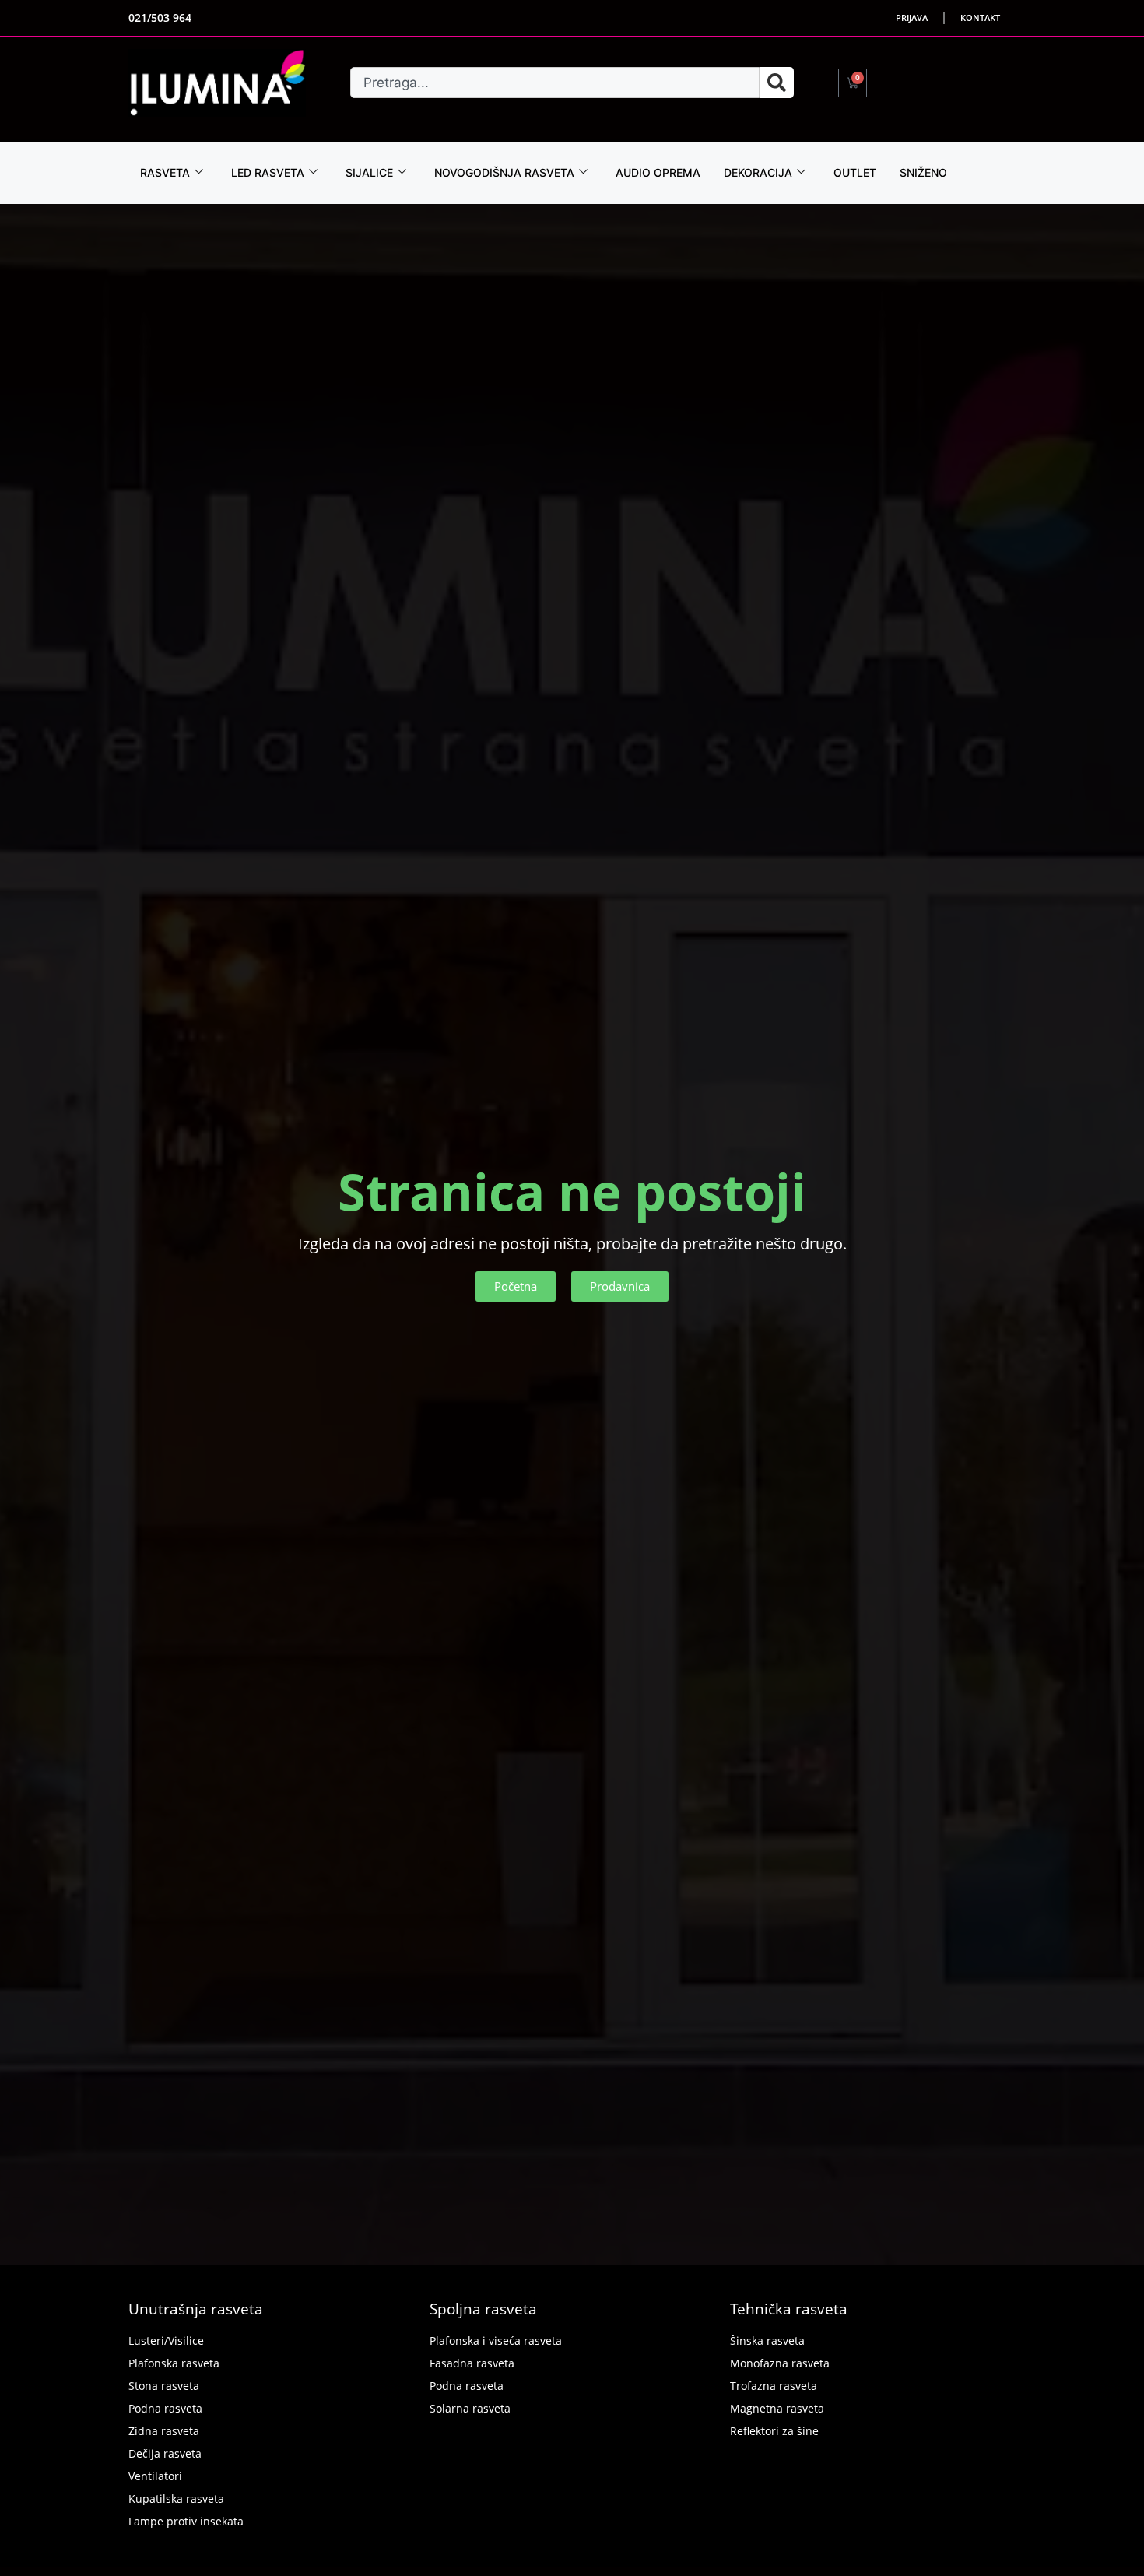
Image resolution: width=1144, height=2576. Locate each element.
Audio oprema (658, 172)
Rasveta (165, 172)
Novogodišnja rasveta (504, 172)
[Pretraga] (777, 83)
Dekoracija (758, 172)
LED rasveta (268, 172)
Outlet (855, 172)
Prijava (912, 18)
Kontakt (980, 18)
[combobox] (555, 83)
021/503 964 (160, 18)
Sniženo (923, 172)
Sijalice (369, 172)
